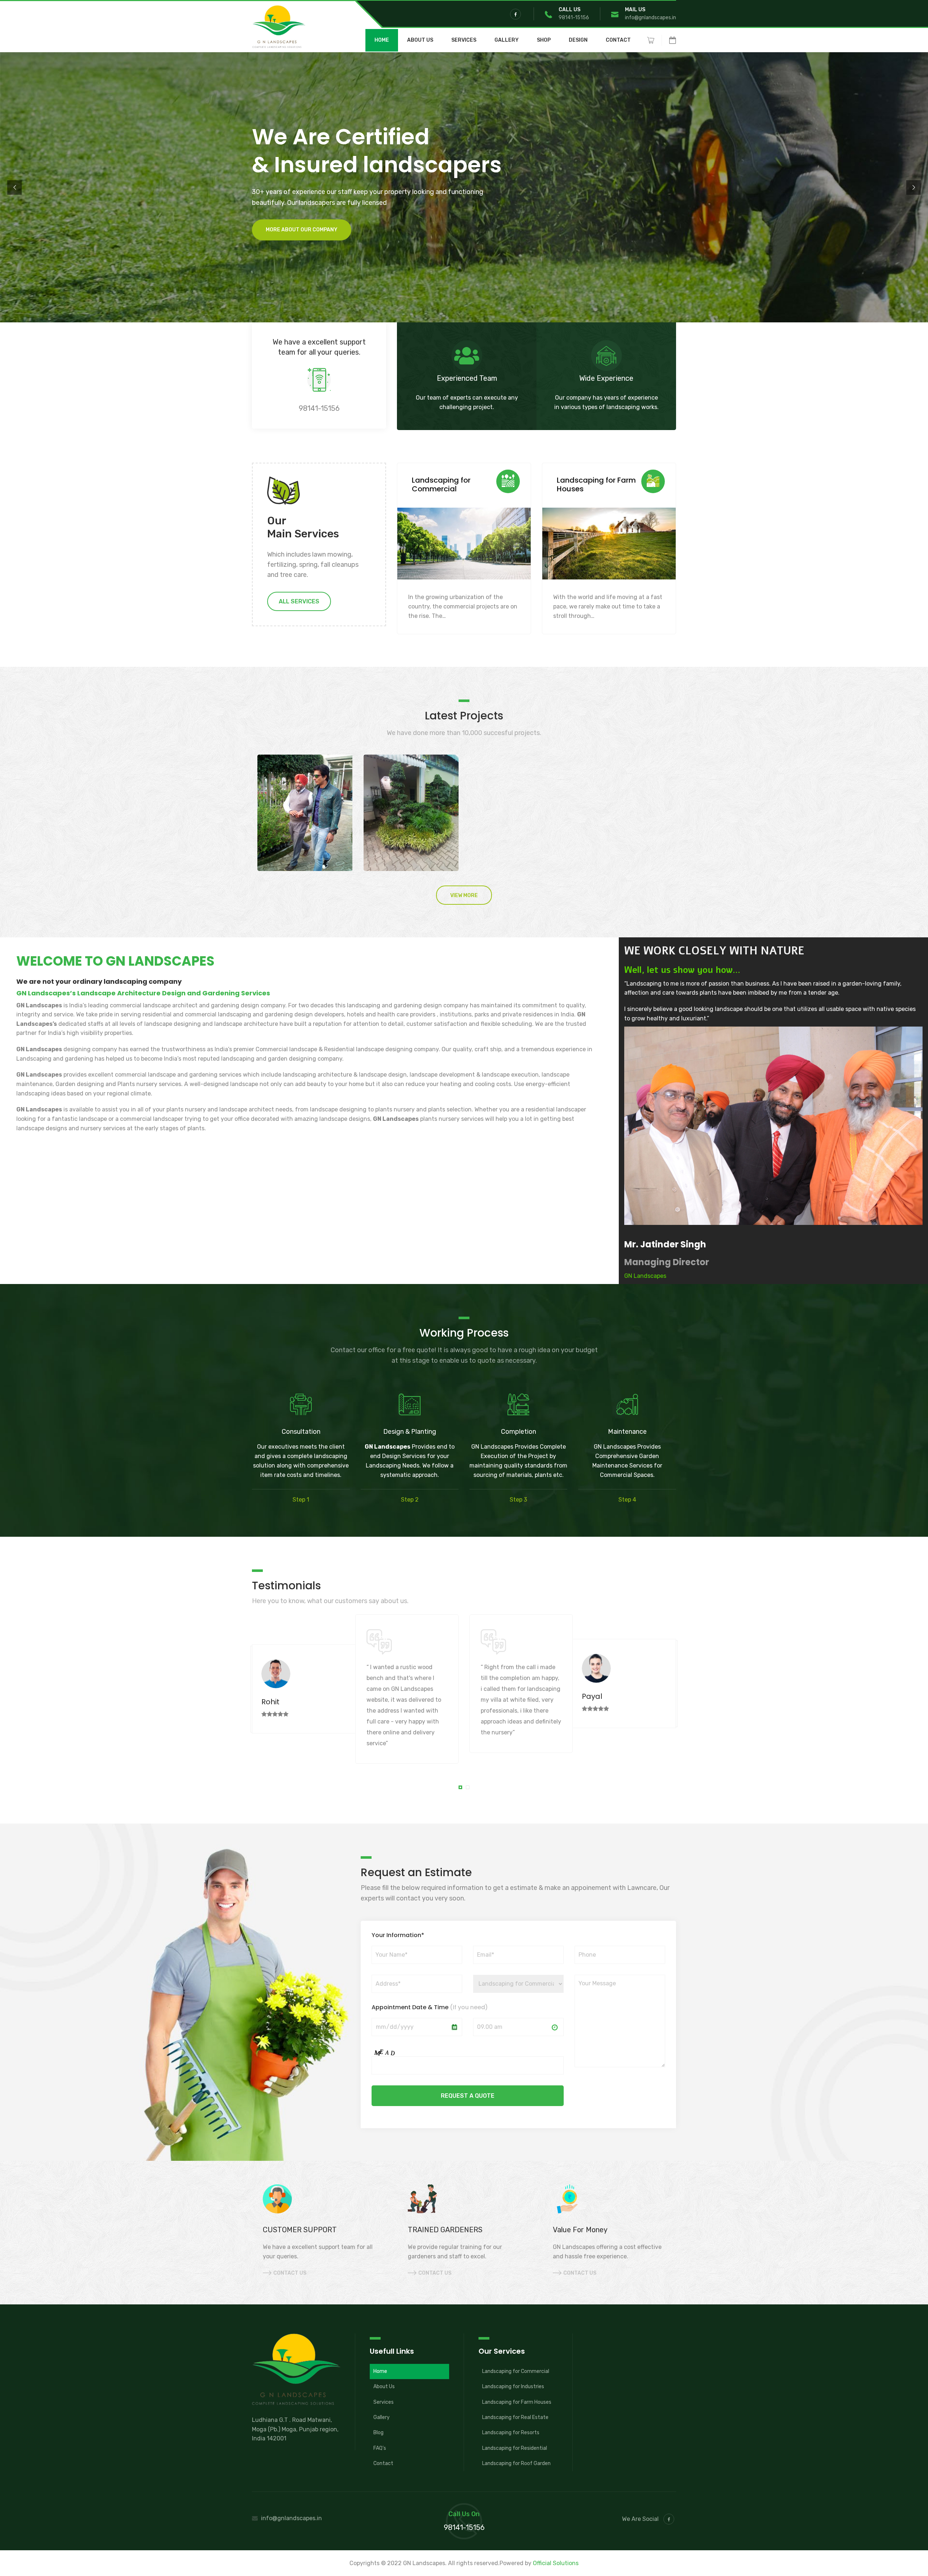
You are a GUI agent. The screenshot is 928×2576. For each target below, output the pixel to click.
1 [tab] (461, 1788)
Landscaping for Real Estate (515, 2417)
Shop (544, 40)
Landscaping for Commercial (516, 2371)
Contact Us (290, 2273)
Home (382, 40)
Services (464, 40)
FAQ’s (380, 2448)
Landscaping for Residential (515, 2448)
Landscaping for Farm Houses (517, 2402)
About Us (420, 40)
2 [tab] (469, 1788)
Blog (378, 2433)
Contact (618, 40)
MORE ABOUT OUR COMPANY (268, 229)
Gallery (507, 40)
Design (578, 40)
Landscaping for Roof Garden (516, 2463)
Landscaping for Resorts (511, 2433)
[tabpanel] (355, 1689)
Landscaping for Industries (513, 2387)
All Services (299, 601)
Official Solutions (556, 2563)
